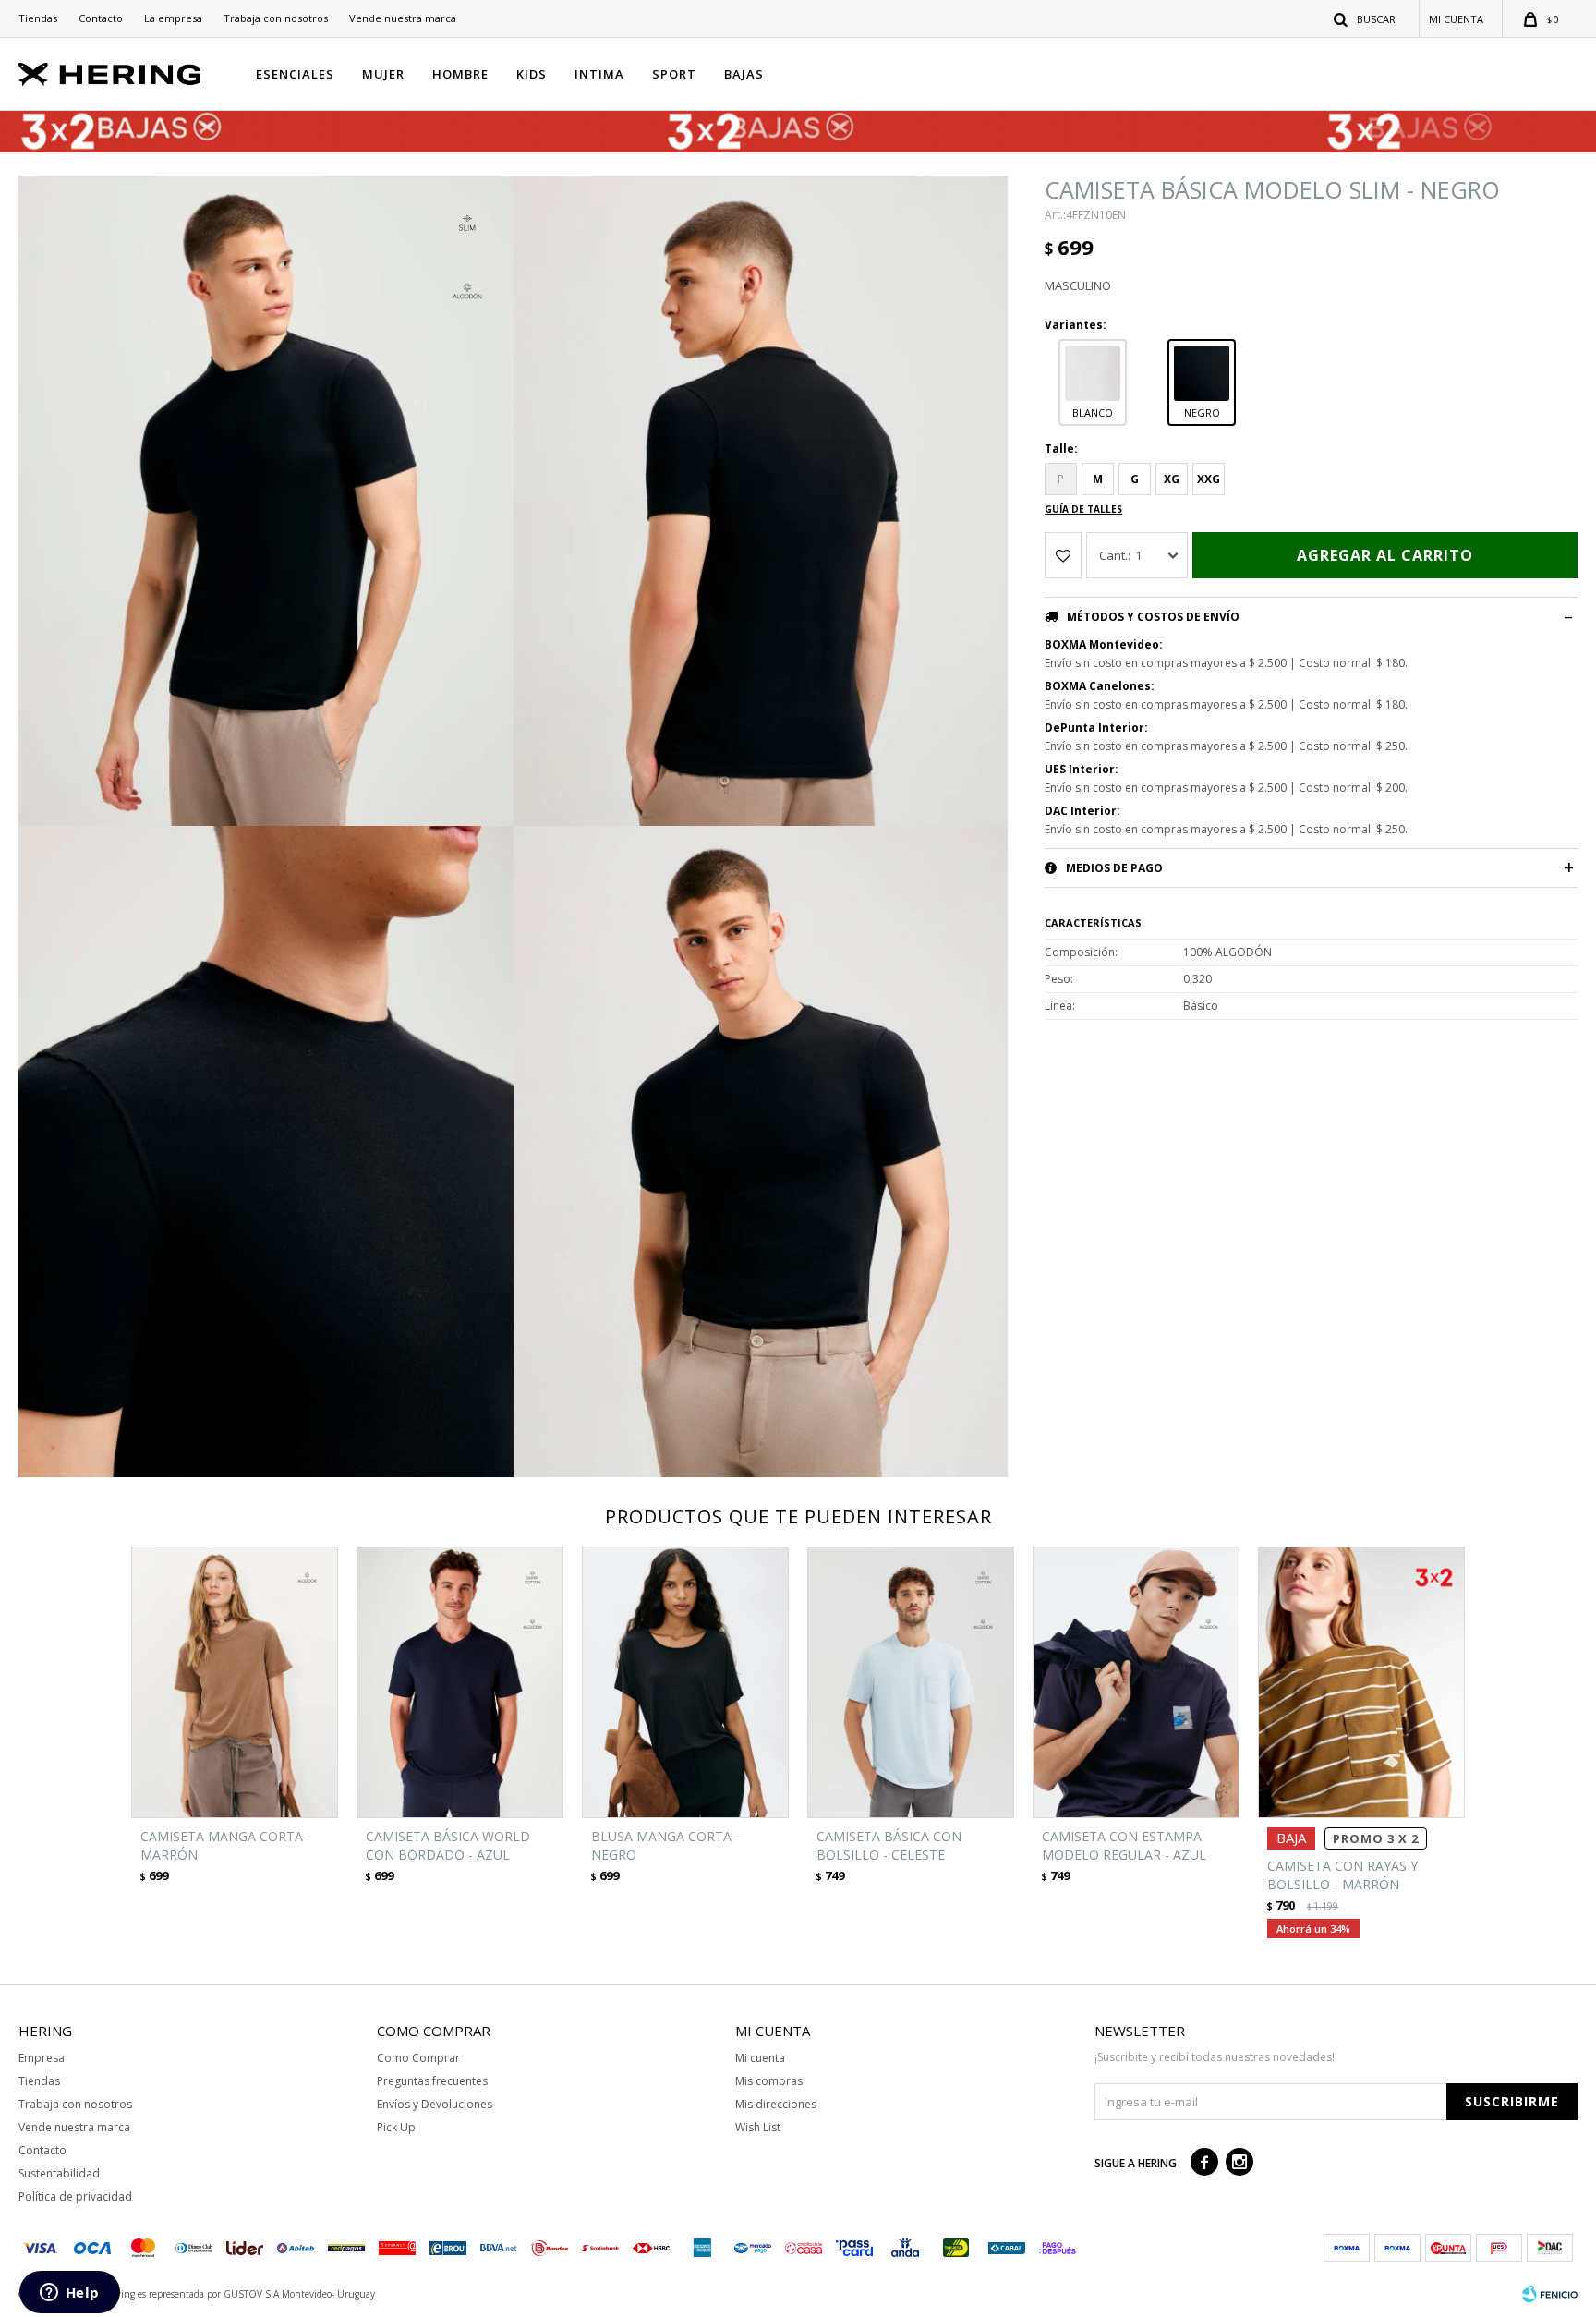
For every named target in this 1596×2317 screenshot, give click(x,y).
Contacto (101, 18)
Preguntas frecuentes (432, 2081)
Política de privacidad (75, 2196)
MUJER (383, 74)
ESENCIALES (295, 74)
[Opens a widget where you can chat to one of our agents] (69, 2294)
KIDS (532, 74)
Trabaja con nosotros (276, 18)
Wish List (758, 2127)
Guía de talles (1083, 509)
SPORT (674, 74)
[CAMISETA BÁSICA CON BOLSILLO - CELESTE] (911, 1683)
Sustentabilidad (59, 2173)
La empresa (173, 18)
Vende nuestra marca (403, 18)
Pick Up (396, 2127)
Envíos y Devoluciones (435, 2104)
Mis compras (769, 2081)
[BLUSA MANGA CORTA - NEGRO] (685, 1683)
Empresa (42, 2058)
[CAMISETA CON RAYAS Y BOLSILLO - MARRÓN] (1361, 1683)
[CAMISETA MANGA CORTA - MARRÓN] (235, 1683)
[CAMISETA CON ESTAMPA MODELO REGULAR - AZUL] (1136, 1683)
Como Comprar (418, 2058)
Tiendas (38, 18)
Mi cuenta (760, 2058)
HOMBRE (460, 74)
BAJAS (744, 74)
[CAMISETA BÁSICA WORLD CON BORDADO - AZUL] (460, 1683)
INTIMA (599, 74)
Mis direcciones (776, 2104)
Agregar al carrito (1385, 555)
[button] (1366, 18)
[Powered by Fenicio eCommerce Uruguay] (1550, 2294)
